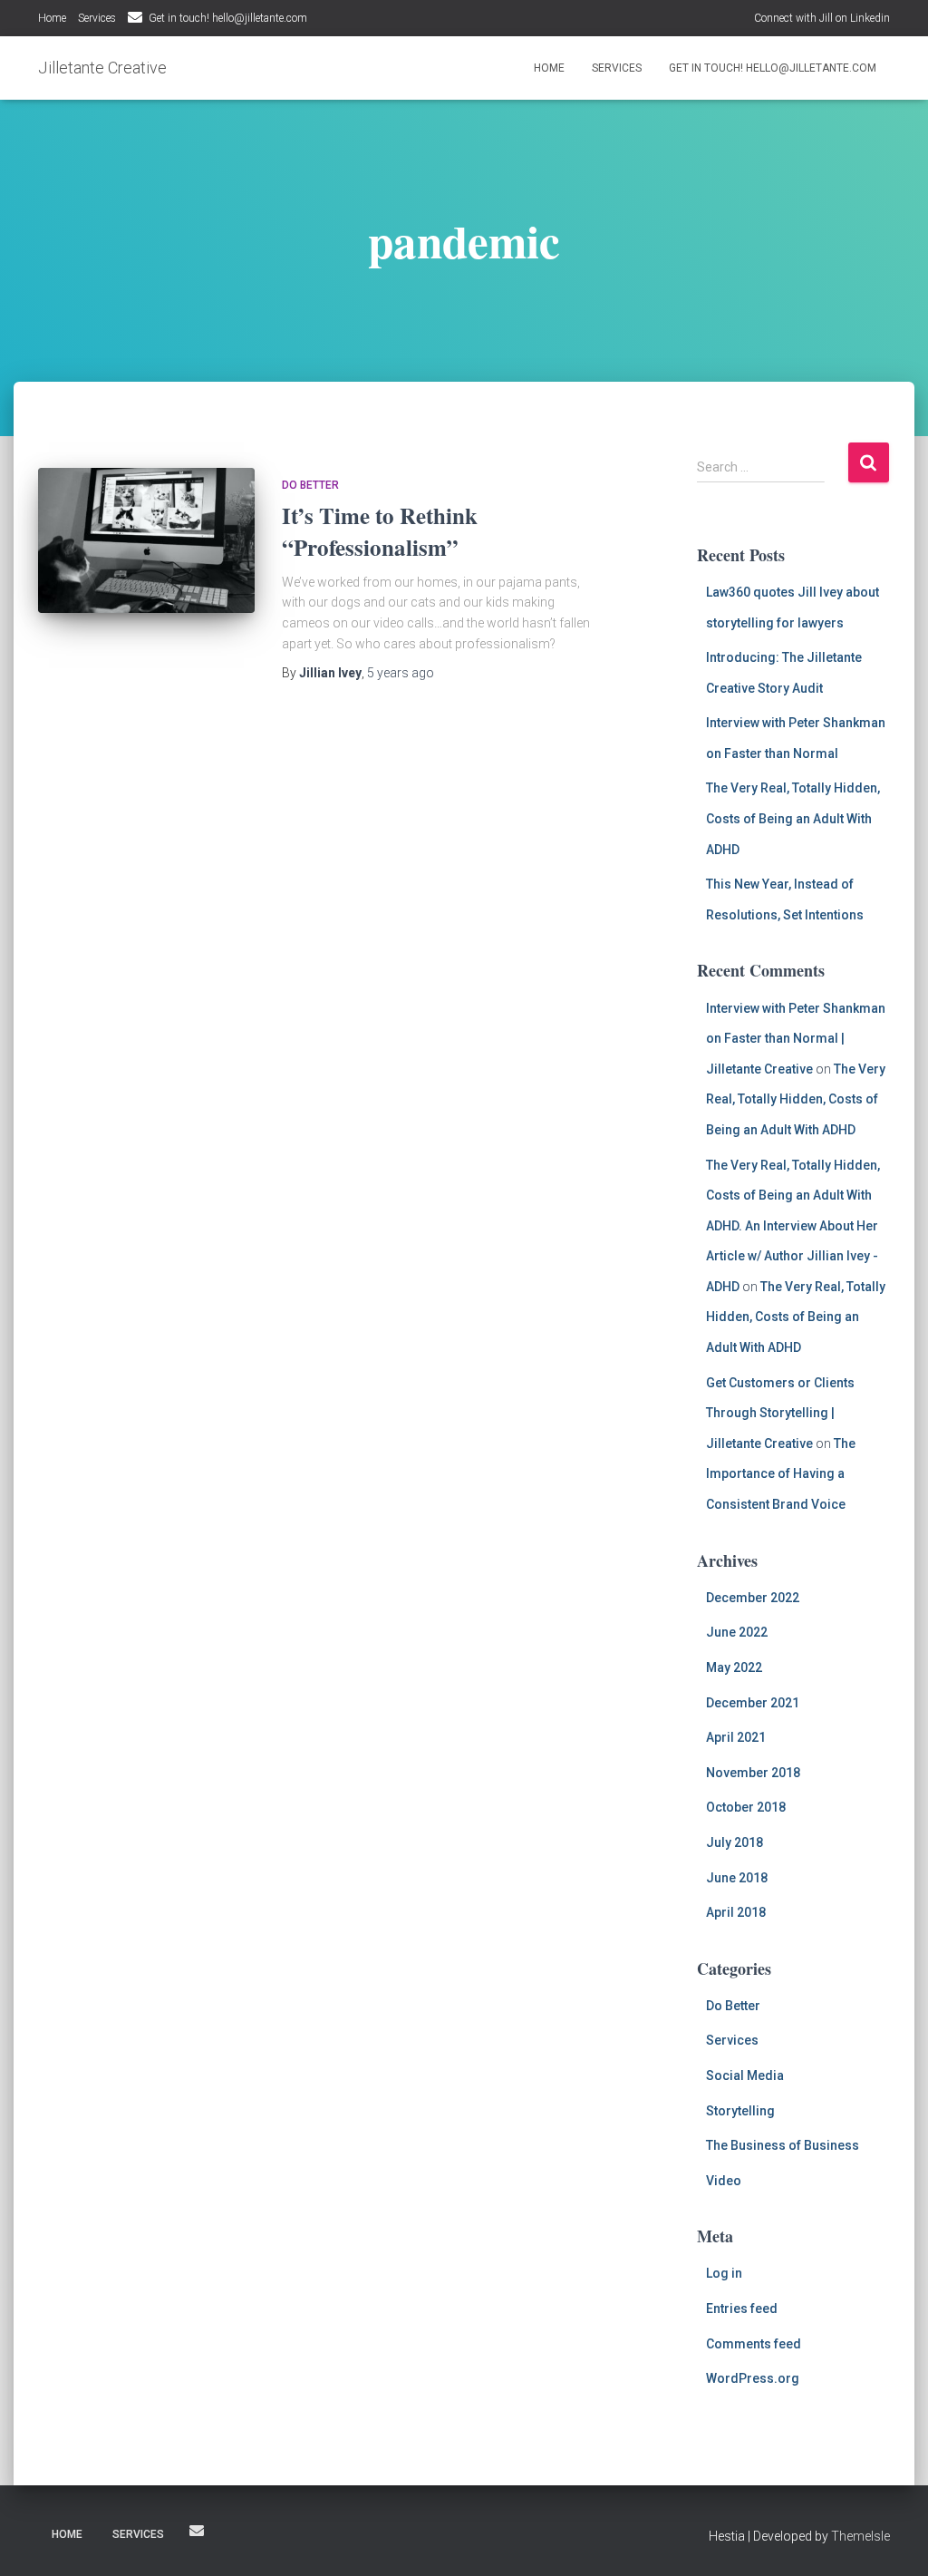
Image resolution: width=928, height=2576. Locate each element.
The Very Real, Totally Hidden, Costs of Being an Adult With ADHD (793, 818)
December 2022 (753, 1598)
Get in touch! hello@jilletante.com (228, 18)
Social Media (745, 2075)
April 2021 (736, 1737)
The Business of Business (783, 2145)
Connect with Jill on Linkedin (822, 18)
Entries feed (742, 2309)
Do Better (310, 485)
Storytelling (740, 2111)
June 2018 (737, 1878)
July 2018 (735, 1842)
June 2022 (737, 1632)
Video (724, 2181)
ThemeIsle (860, 2536)
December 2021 (753, 1703)
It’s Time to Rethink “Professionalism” (380, 531)
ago (401, 673)
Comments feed (754, 2344)
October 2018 (746, 1807)
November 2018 (753, 1773)
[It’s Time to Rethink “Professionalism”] (146, 540)
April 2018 (736, 1912)
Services (97, 18)
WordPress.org (753, 2378)
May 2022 (734, 1667)
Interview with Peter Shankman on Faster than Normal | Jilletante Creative (796, 1039)
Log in (724, 2273)
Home (52, 18)
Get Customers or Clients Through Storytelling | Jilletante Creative (780, 1413)
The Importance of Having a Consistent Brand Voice (781, 1474)
